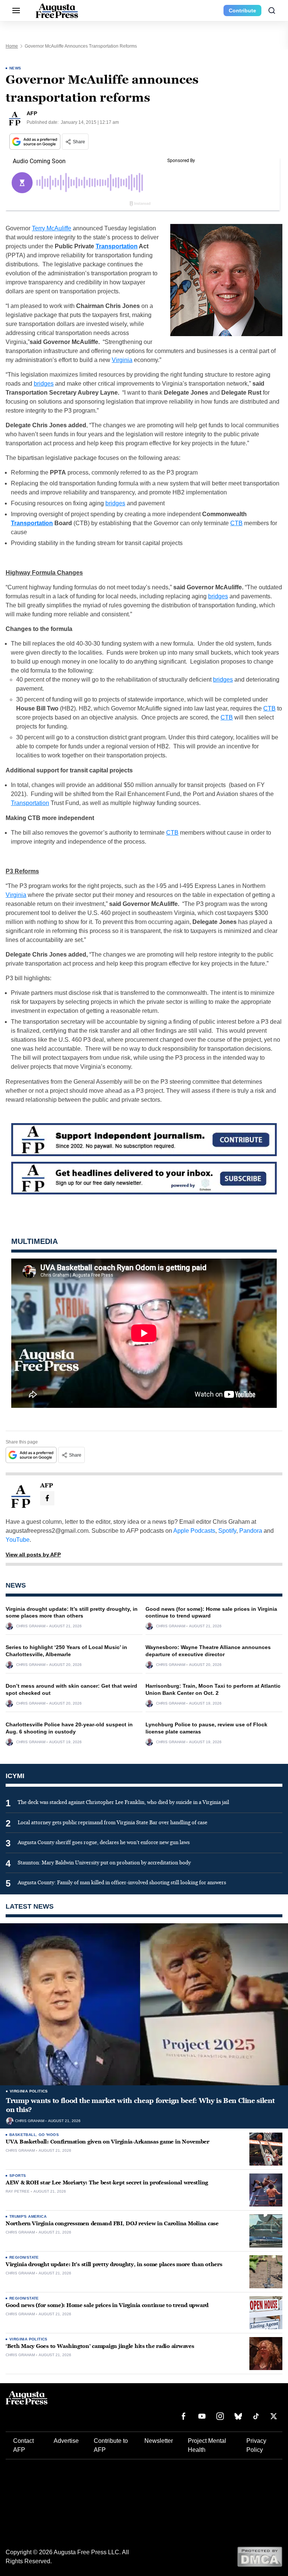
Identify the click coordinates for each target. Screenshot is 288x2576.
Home (12, 46)
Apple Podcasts (194, 1531)
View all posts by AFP (33, 1555)
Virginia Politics (29, 2091)
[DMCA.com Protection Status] (260, 2556)
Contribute (242, 11)
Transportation (117, 246)
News (15, 68)
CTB (236, 523)
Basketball (23, 2135)
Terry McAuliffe (52, 228)
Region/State (24, 2257)
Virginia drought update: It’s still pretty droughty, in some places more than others (114, 2264)
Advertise (66, 2441)
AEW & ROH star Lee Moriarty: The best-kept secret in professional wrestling (107, 2183)
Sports (18, 2176)
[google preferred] (36, 142)
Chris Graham (31, 1626)
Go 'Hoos (49, 2135)
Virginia (122, 360)
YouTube (18, 1540)
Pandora (251, 1531)
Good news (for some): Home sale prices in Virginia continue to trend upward (107, 2305)
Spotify (227, 1531)
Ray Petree (18, 2191)
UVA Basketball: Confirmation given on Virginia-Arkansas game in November (107, 2142)
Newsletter (159, 2441)
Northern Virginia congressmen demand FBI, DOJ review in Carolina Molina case (112, 2224)
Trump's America (28, 2216)
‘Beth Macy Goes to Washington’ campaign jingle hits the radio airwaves (100, 2346)
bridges (44, 384)
